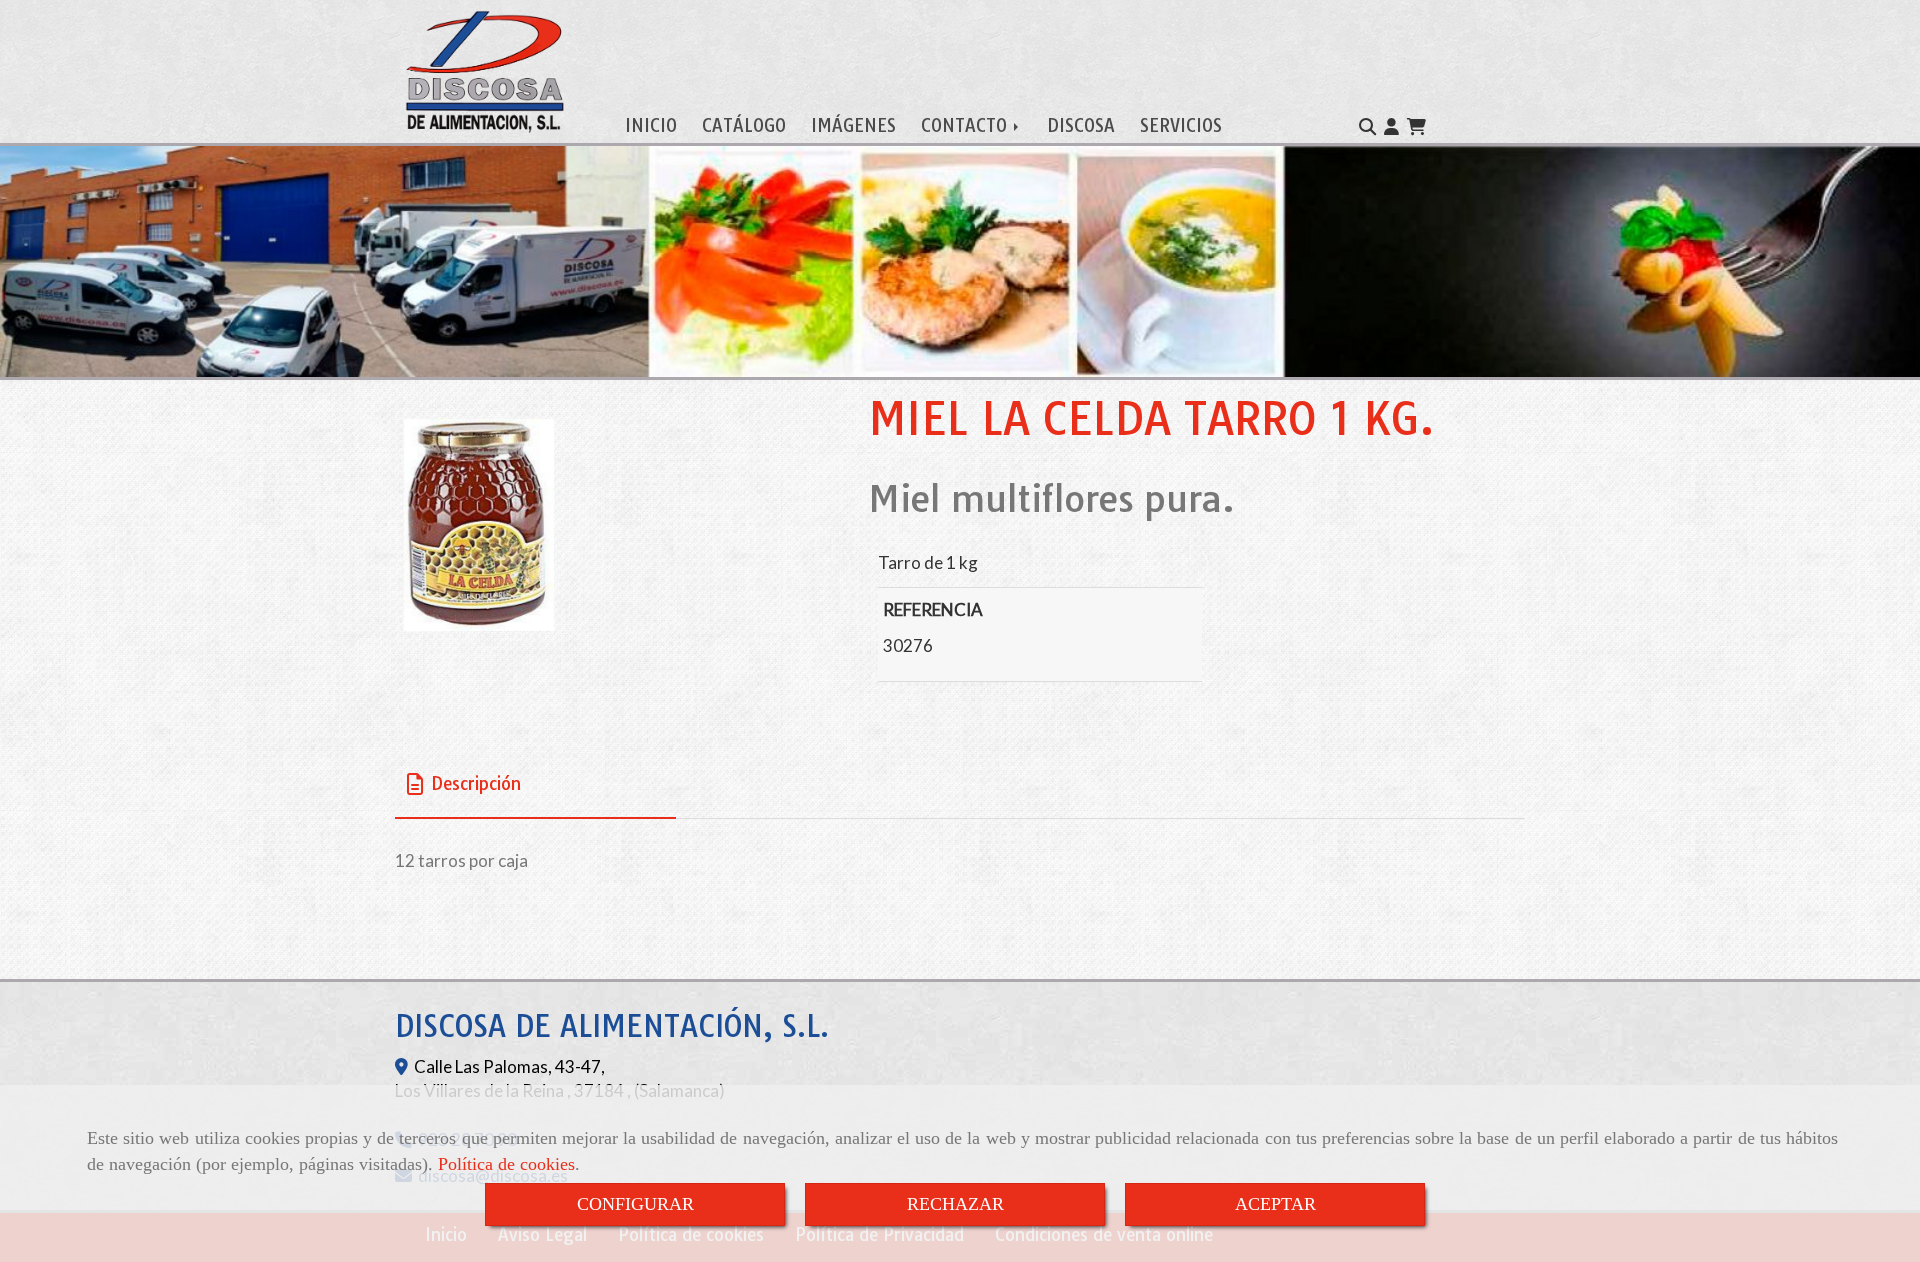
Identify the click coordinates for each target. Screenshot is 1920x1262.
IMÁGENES (853, 125)
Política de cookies (506, 1164)
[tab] (535, 784)
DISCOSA (1081, 125)
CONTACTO (966, 125)
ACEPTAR (1275, 1204)
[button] (1391, 127)
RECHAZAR (955, 1204)
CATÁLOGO (744, 125)
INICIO (651, 125)
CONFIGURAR (635, 1204)
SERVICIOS (1181, 125)
